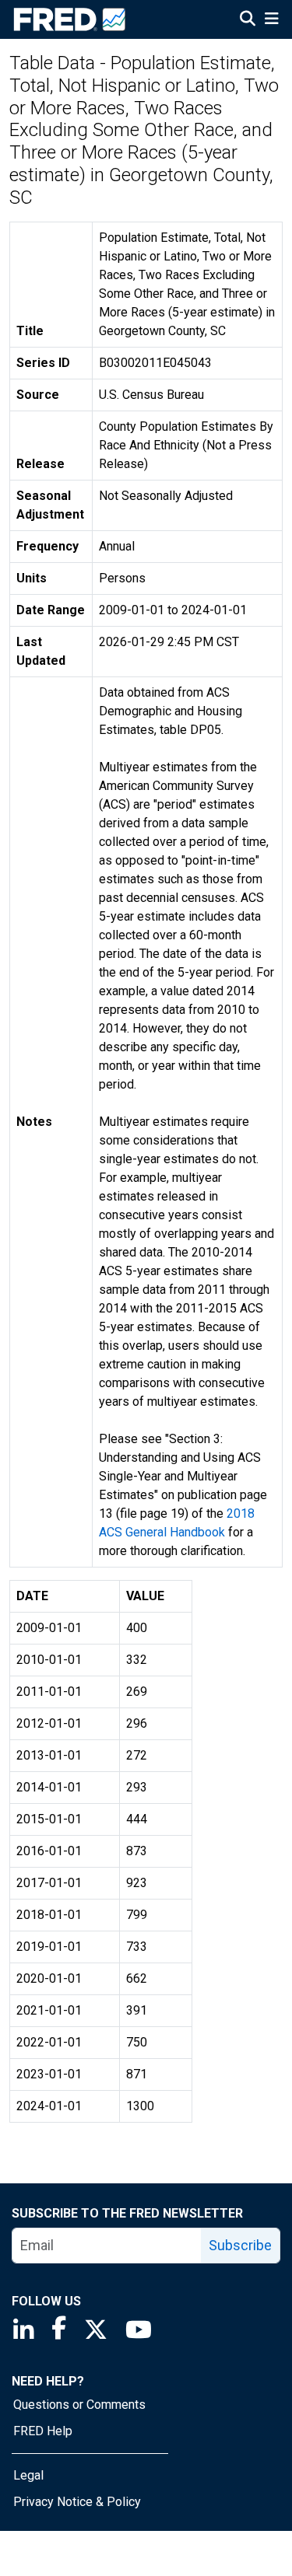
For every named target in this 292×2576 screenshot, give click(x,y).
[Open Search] (248, 20)
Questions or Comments (79, 2405)
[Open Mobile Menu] (271, 20)
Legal (28, 2475)
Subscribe (240, 2245)
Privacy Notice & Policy (77, 2502)
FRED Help (43, 2431)
